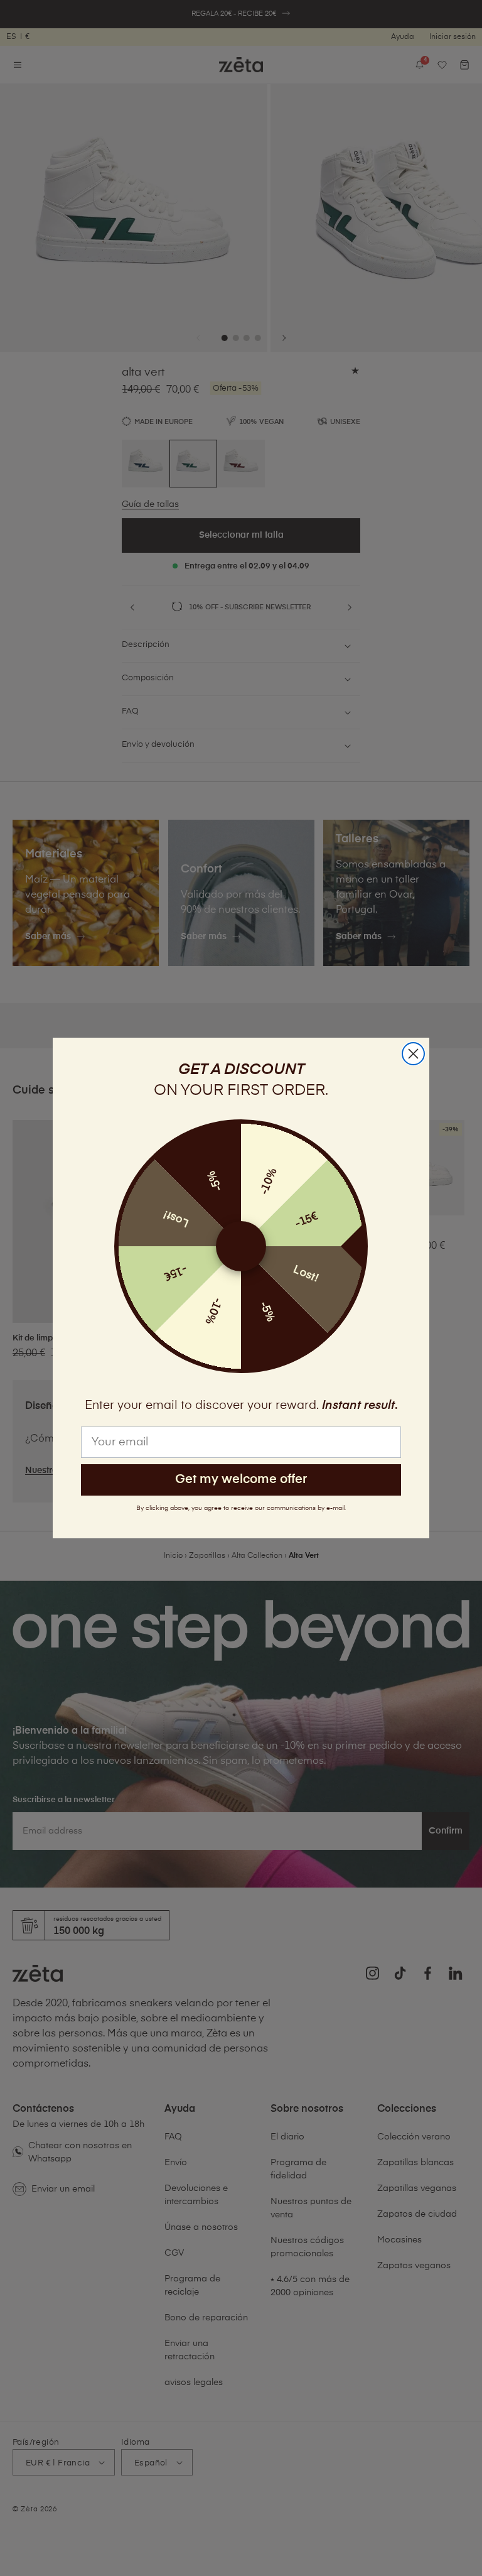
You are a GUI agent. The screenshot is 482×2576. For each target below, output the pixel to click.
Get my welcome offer (241, 1480)
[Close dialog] (413, 1054)
